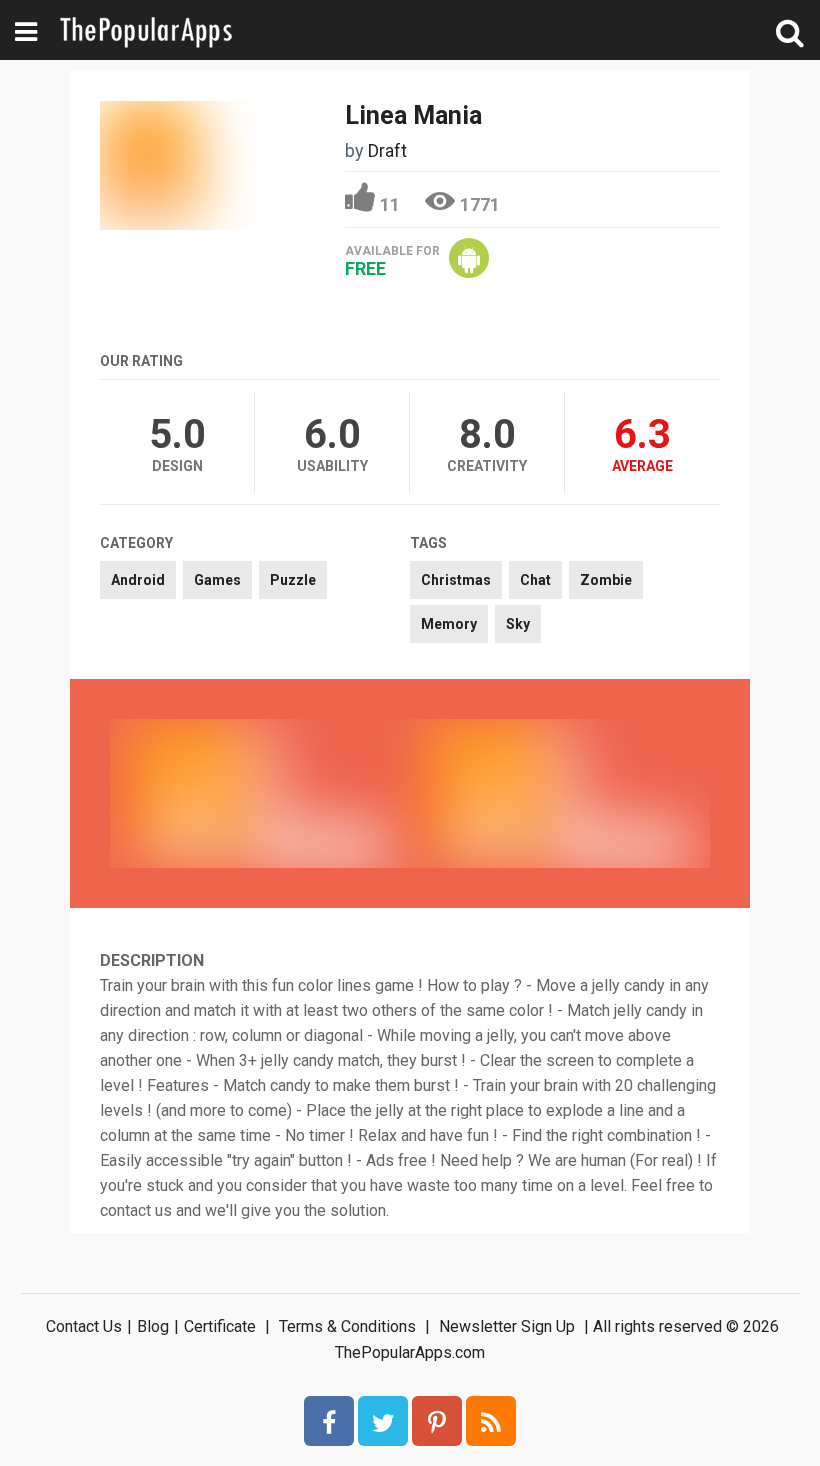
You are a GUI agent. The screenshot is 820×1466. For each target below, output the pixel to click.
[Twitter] (383, 1421)
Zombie (606, 580)
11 (390, 204)
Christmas (456, 580)
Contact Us (84, 1326)
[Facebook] (329, 1421)
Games (217, 580)
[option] (260, 793)
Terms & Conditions (347, 1326)
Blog (153, 1326)
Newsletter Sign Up (507, 1326)
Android (138, 580)
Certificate (220, 1326)
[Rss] (491, 1421)
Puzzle (293, 580)
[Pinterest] (437, 1421)
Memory (449, 624)
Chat (535, 580)
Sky (518, 624)
